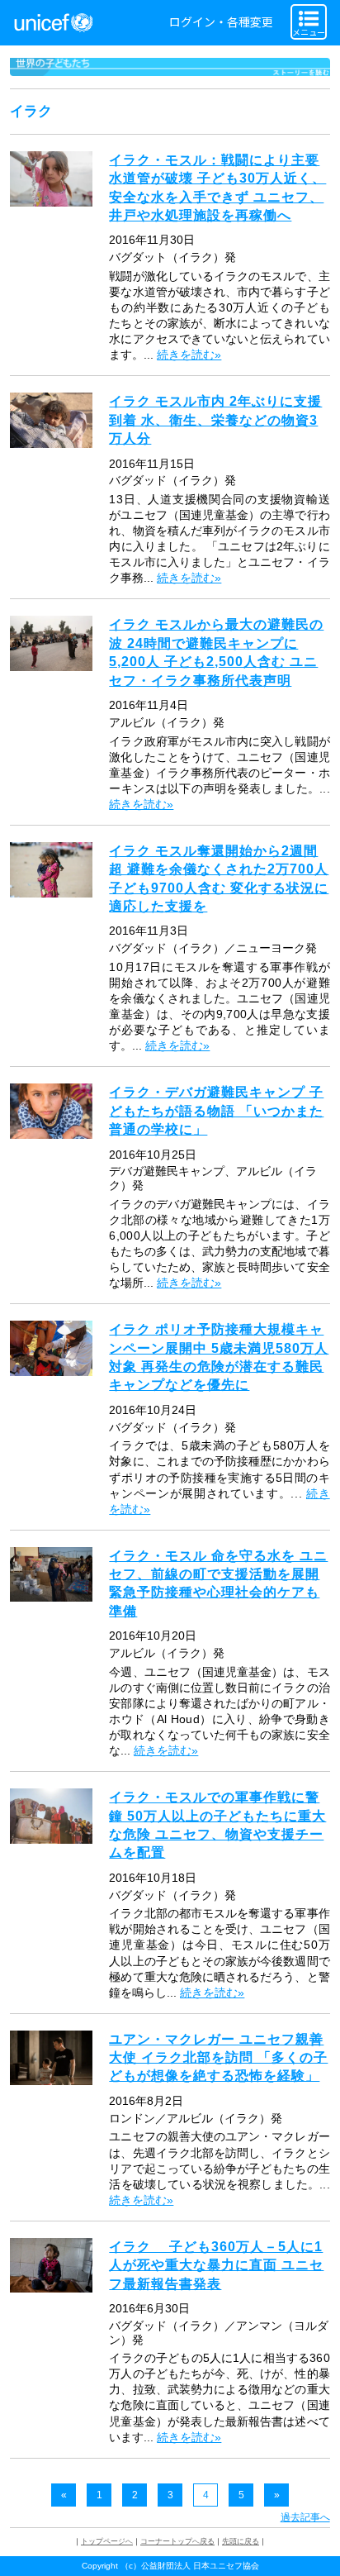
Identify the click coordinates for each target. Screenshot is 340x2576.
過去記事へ (305, 2517)
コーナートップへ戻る (177, 2541)
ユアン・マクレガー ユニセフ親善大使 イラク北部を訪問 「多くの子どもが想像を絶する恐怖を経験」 (218, 2058)
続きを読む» (189, 355)
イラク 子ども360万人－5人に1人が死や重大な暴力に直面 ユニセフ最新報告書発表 (216, 2265)
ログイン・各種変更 (221, 22)
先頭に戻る (241, 2541)
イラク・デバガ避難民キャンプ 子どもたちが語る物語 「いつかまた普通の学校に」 (216, 1111)
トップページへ (107, 2541)
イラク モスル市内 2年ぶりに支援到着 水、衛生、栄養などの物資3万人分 (215, 420)
